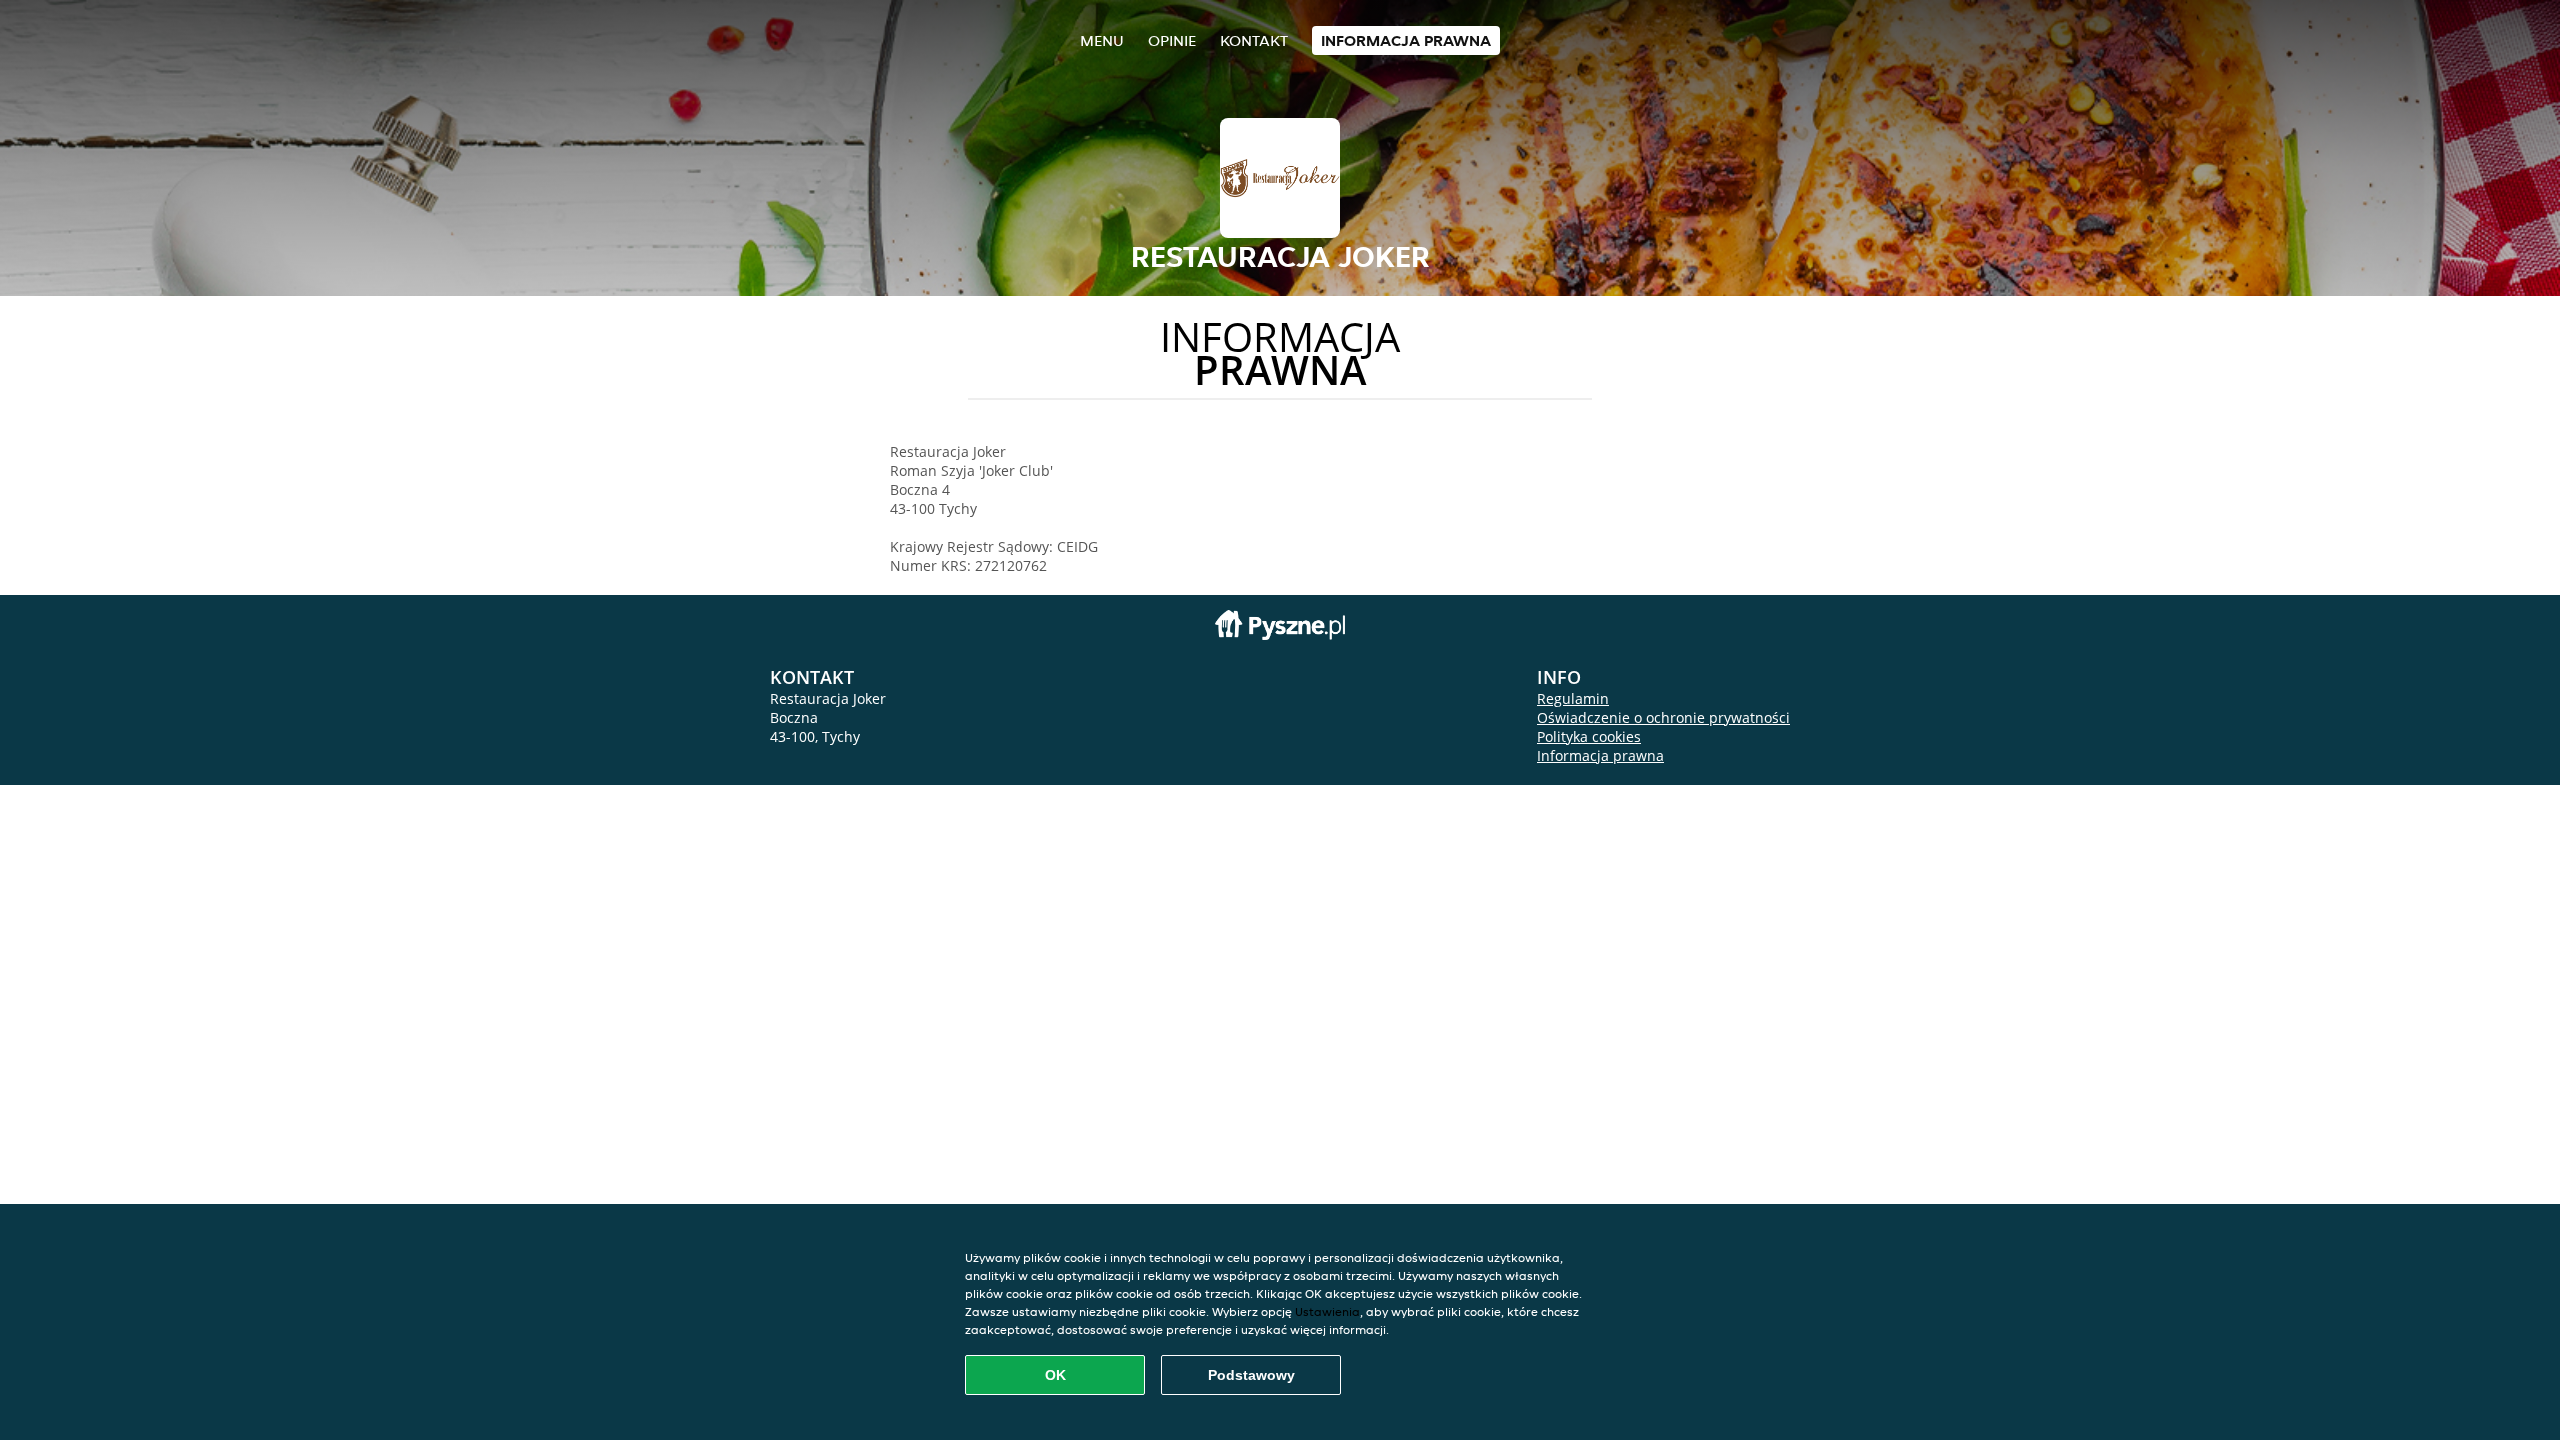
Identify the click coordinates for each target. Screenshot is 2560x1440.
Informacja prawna (1406, 40)
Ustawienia (1327, 1311)
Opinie (1172, 40)
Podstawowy (1251, 1375)
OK (1055, 1375)
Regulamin (1573, 698)
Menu (1102, 40)
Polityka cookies (1589, 736)
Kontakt (1254, 40)
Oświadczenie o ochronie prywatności (1663, 717)
